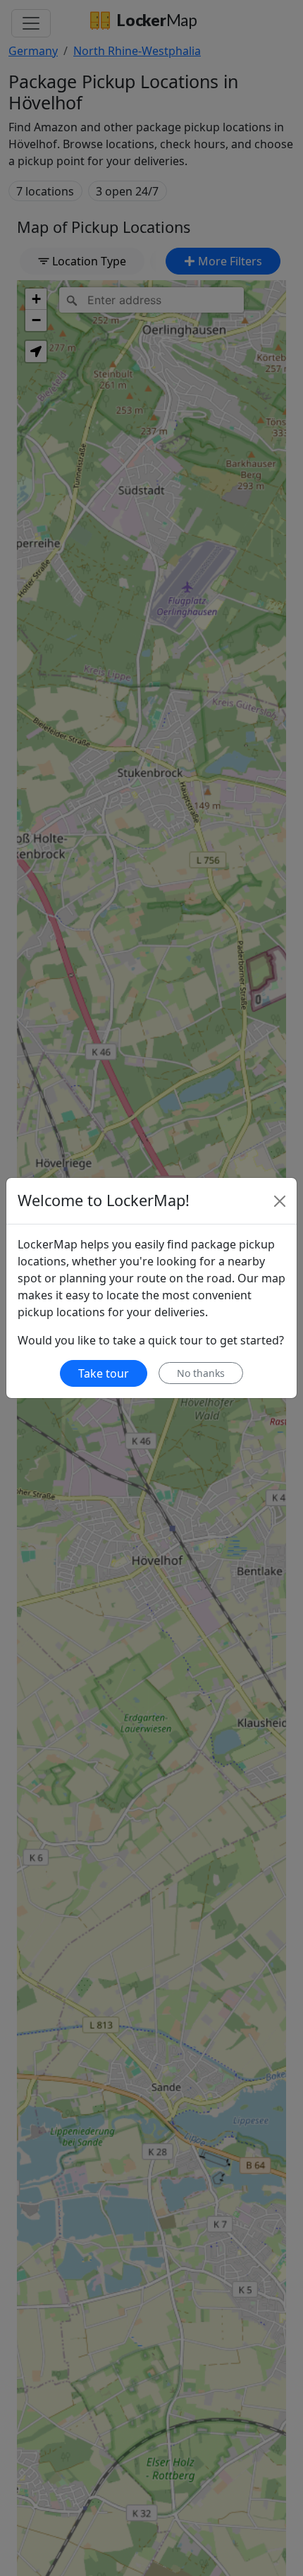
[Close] (280, 1201)
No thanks (201, 1373)
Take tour (104, 1373)
